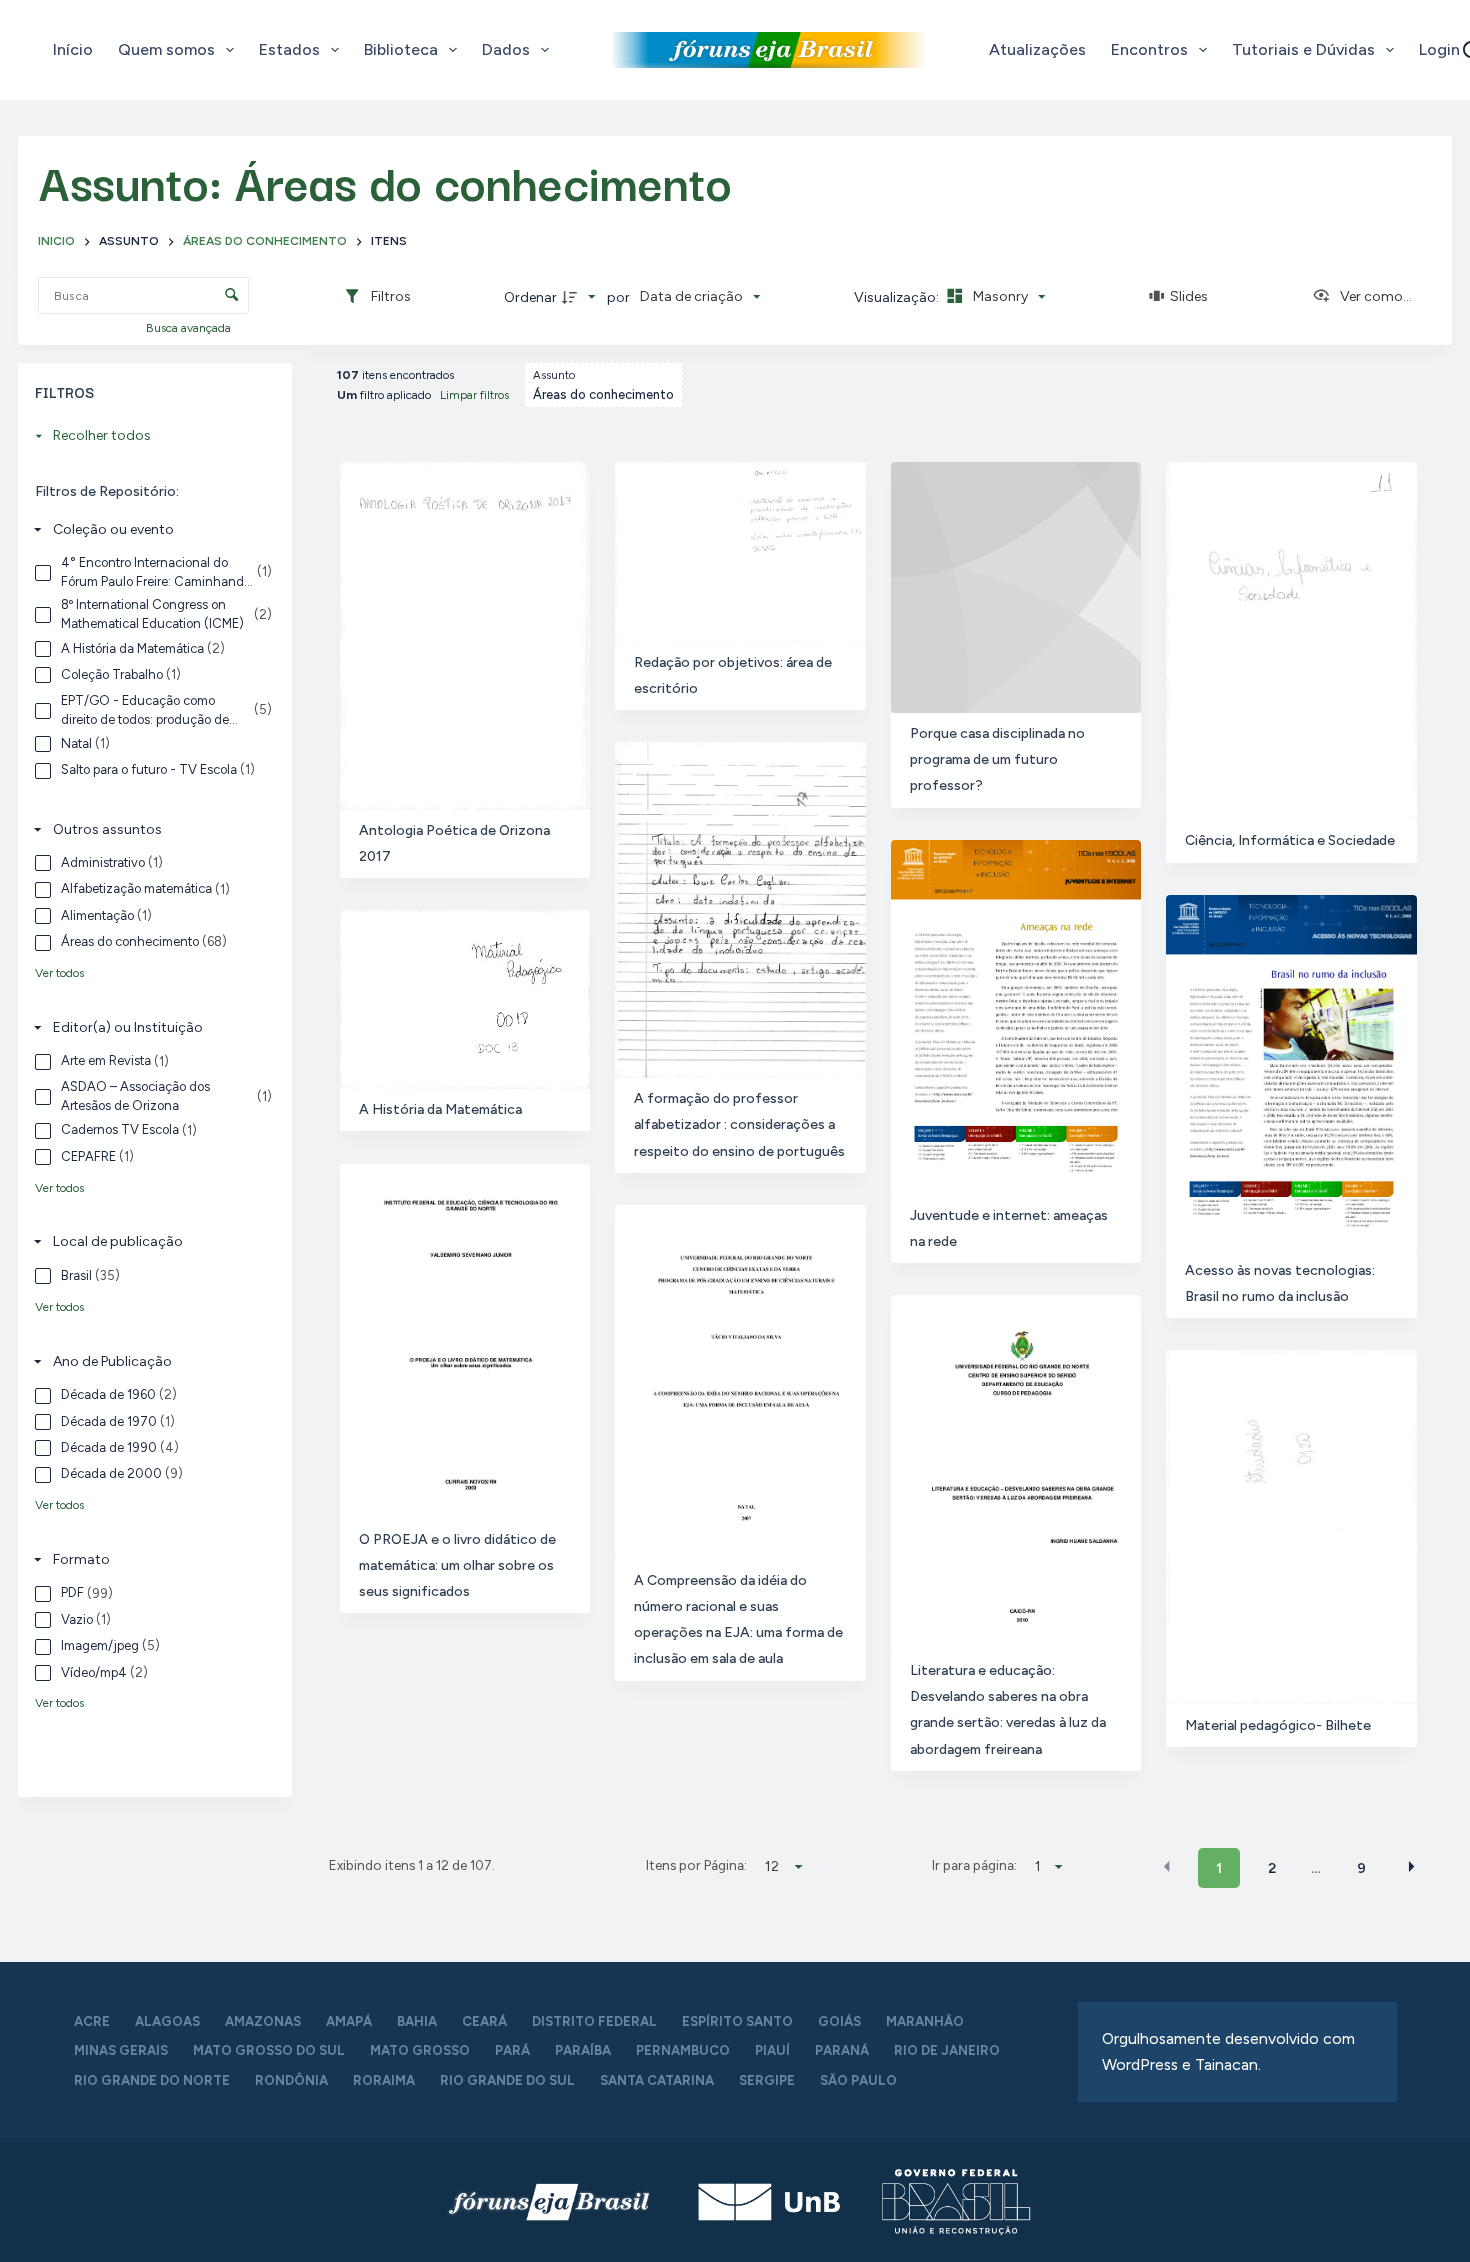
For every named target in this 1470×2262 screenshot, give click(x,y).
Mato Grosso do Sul (269, 2050)
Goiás (839, 2021)
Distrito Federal (594, 2021)
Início (73, 49)
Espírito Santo (737, 2021)
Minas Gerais (121, 2050)
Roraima (384, 2080)
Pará (512, 2050)
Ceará (484, 2021)
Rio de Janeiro (947, 2050)
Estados (289, 49)
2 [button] (1272, 1868)
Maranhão (925, 2021)
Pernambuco (683, 2050)
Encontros (1149, 49)
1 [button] (1219, 1868)
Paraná (842, 2050)
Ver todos (59, 973)
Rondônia (291, 2080)
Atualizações (1037, 49)
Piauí (772, 2050)
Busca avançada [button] (190, 328)
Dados (506, 49)
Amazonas (263, 2021)
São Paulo (858, 2080)
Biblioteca (401, 49)
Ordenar (530, 297)
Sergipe (767, 2080)
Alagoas (167, 2021)
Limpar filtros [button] (474, 395)
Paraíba (583, 2050)
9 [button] (1361, 1868)
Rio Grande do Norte (152, 2080)
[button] (1167, 1867)
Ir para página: (974, 1865)
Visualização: (898, 297)
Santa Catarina (657, 2080)
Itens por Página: (696, 1865)
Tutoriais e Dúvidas (1303, 49)
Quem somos (166, 49)
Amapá (349, 2021)
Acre (92, 2021)
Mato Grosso (420, 2050)
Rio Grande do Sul (507, 2080)
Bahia (417, 2021)
